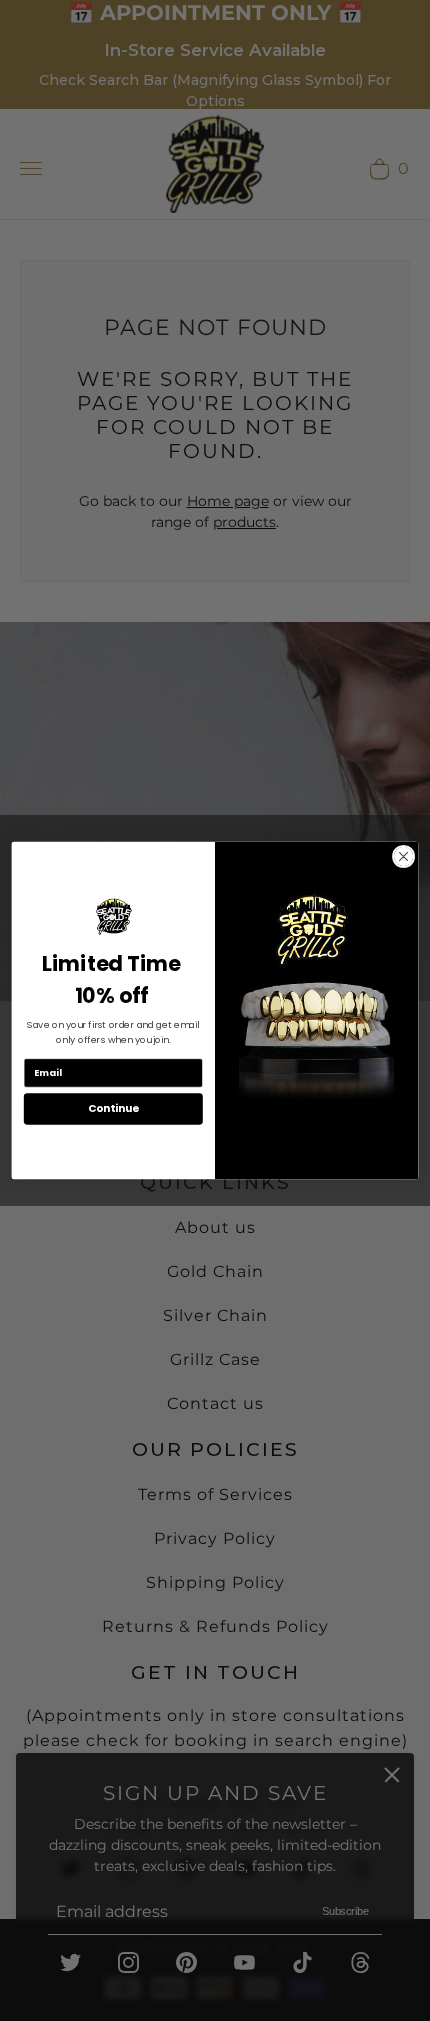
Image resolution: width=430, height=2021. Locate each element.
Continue (113, 1108)
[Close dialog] (403, 856)
